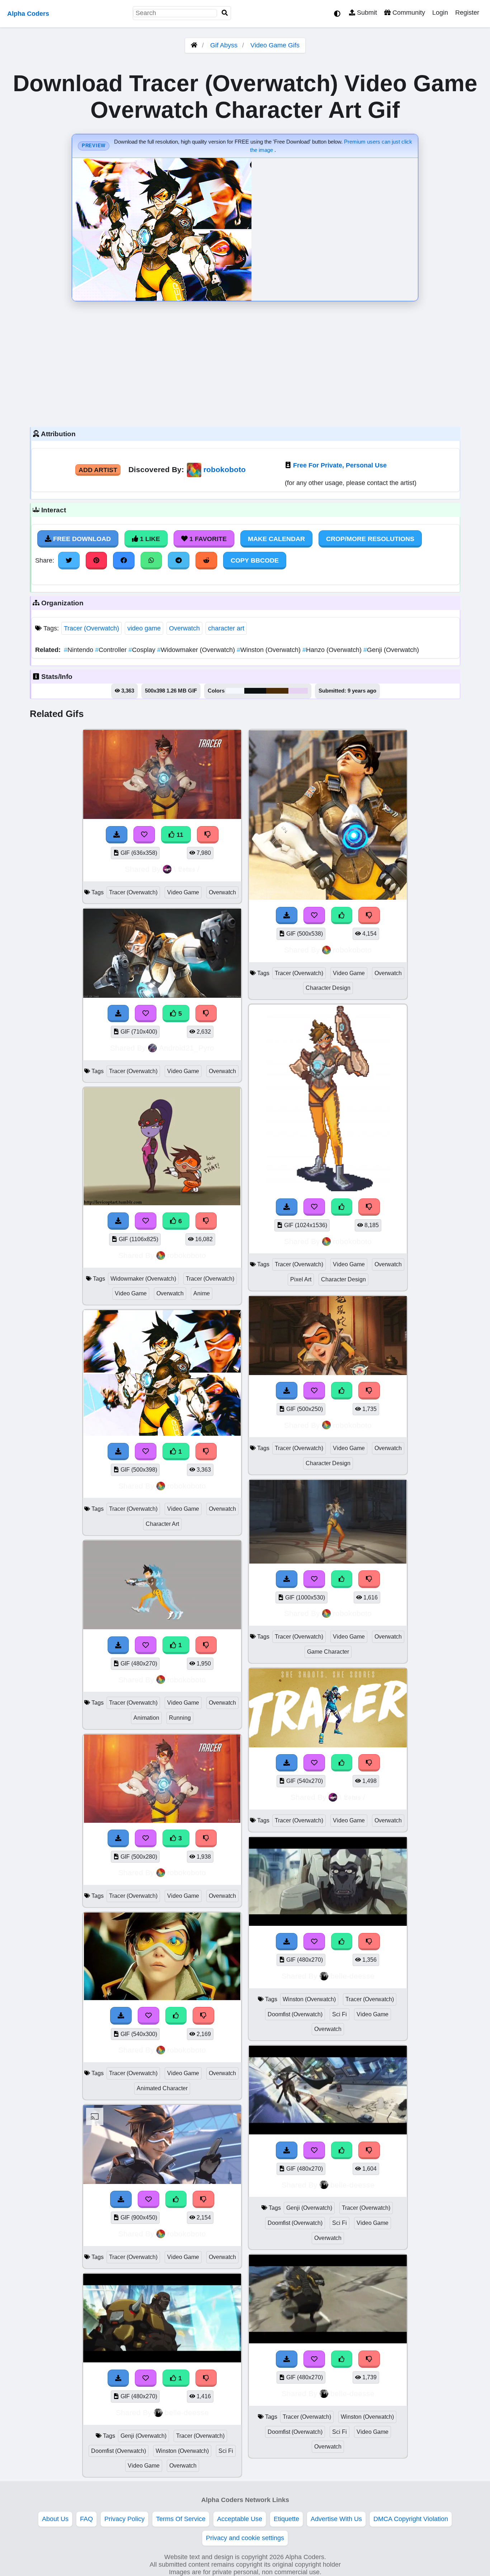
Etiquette (286, 2519)
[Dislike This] (206, 1452)
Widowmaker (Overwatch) (197, 650)
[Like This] (176, 2016)
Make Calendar (276, 539)
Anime (202, 1293)
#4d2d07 (277, 691)
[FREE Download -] (118, 1452)
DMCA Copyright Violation (411, 2519)
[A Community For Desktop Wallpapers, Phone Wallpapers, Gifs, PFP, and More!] (194, 45)
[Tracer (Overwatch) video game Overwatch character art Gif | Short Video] (162, 1434)
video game (144, 628)
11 (179, 835)
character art (226, 628)
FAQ (86, 2519)
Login (440, 13)
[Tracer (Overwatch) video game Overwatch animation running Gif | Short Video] (162, 1627)
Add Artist (98, 470)
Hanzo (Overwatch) (333, 650)
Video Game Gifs (275, 45)
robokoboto (225, 469)
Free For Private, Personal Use (340, 465)
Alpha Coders (28, 14)
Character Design (328, 988)
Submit (366, 13)
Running (180, 1718)
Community (408, 13)
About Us (55, 2519)
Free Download (81, 539)
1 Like (149, 539)
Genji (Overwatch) (391, 650)
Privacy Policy (124, 2519)
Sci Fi (226, 2451)
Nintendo (79, 650)
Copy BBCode (255, 560)
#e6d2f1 (298, 691)
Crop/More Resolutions (370, 539)
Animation (146, 1718)
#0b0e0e (255, 691)
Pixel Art (301, 1279)
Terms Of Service (181, 2519)
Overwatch (184, 628)
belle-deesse (187, 2412)
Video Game (183, 892)
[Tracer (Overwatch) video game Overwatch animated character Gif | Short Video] (162, 1998)
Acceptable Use (240, 2519)
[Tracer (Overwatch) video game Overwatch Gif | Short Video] (162, 2182)
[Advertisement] (245, 362)
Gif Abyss (224, 45)
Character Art (162, 1524)
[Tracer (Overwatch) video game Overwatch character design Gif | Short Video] (328, 898)
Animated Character (162, 2088)
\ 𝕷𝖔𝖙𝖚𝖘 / (187, 869)
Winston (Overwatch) (270, 650)
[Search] (225, 13)
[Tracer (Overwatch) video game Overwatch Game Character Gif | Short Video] (328, 1561)
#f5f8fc (235, 691)
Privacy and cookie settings (245, 2538)
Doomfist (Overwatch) (119, 2451)
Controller (112, 650)
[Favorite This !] (146, 1452)
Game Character (328, 1652)
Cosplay (143, 650)
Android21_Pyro (187, 1048)
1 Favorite (207, 539)
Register (467, 13)
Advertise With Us (336, 2519)
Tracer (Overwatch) (91, 628)
